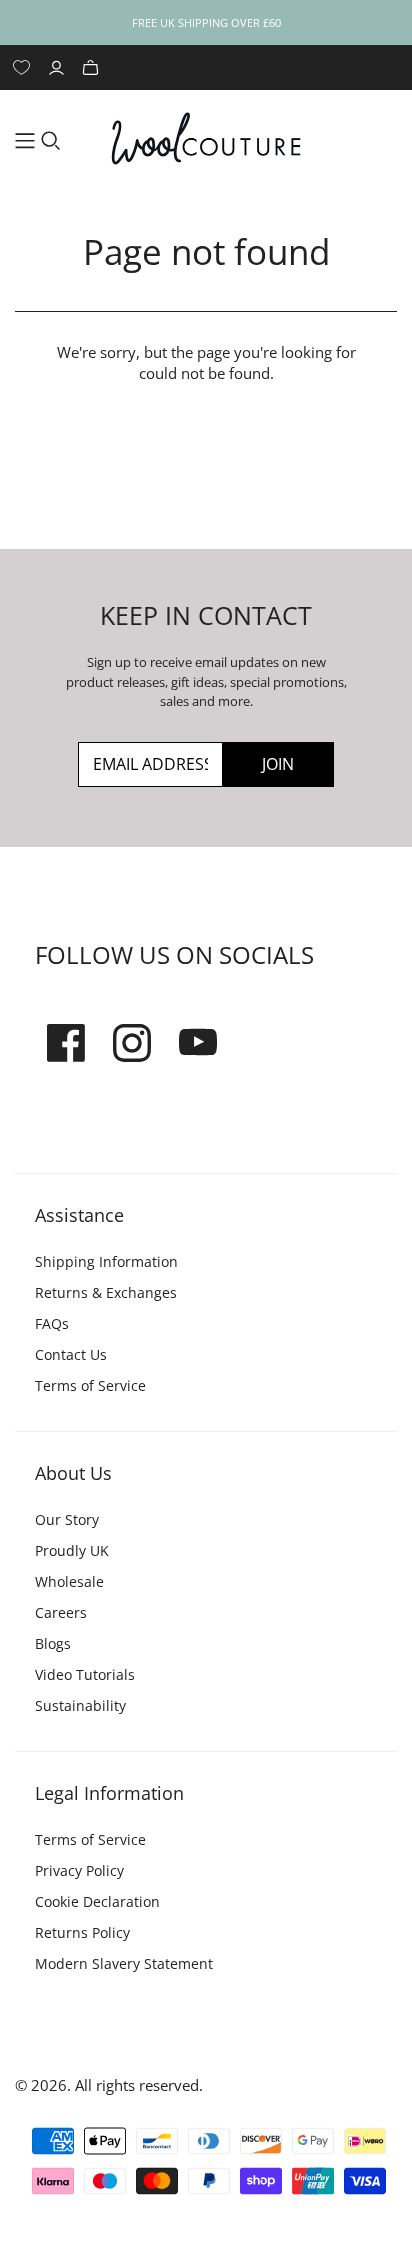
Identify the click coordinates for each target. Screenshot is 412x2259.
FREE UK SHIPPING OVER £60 (206, 22)
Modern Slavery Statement (124, 1963)
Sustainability (80, 1705)
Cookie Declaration (97, 1901)
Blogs (53, 1643)
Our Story (67, 1519)
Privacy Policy (79, 1870)
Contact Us (71, 1354)
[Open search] (51, 141)
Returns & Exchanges (106, 1292)
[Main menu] (25, 141)
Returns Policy (82, 1932)
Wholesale (69, 1581)
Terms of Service (90, 1385)
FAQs (52, 1323)
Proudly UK (72, 1550)
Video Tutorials (85, 1674)
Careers (61, 1612)
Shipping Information (106, 1261)
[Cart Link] (93, 67)
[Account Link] (59, 67)
